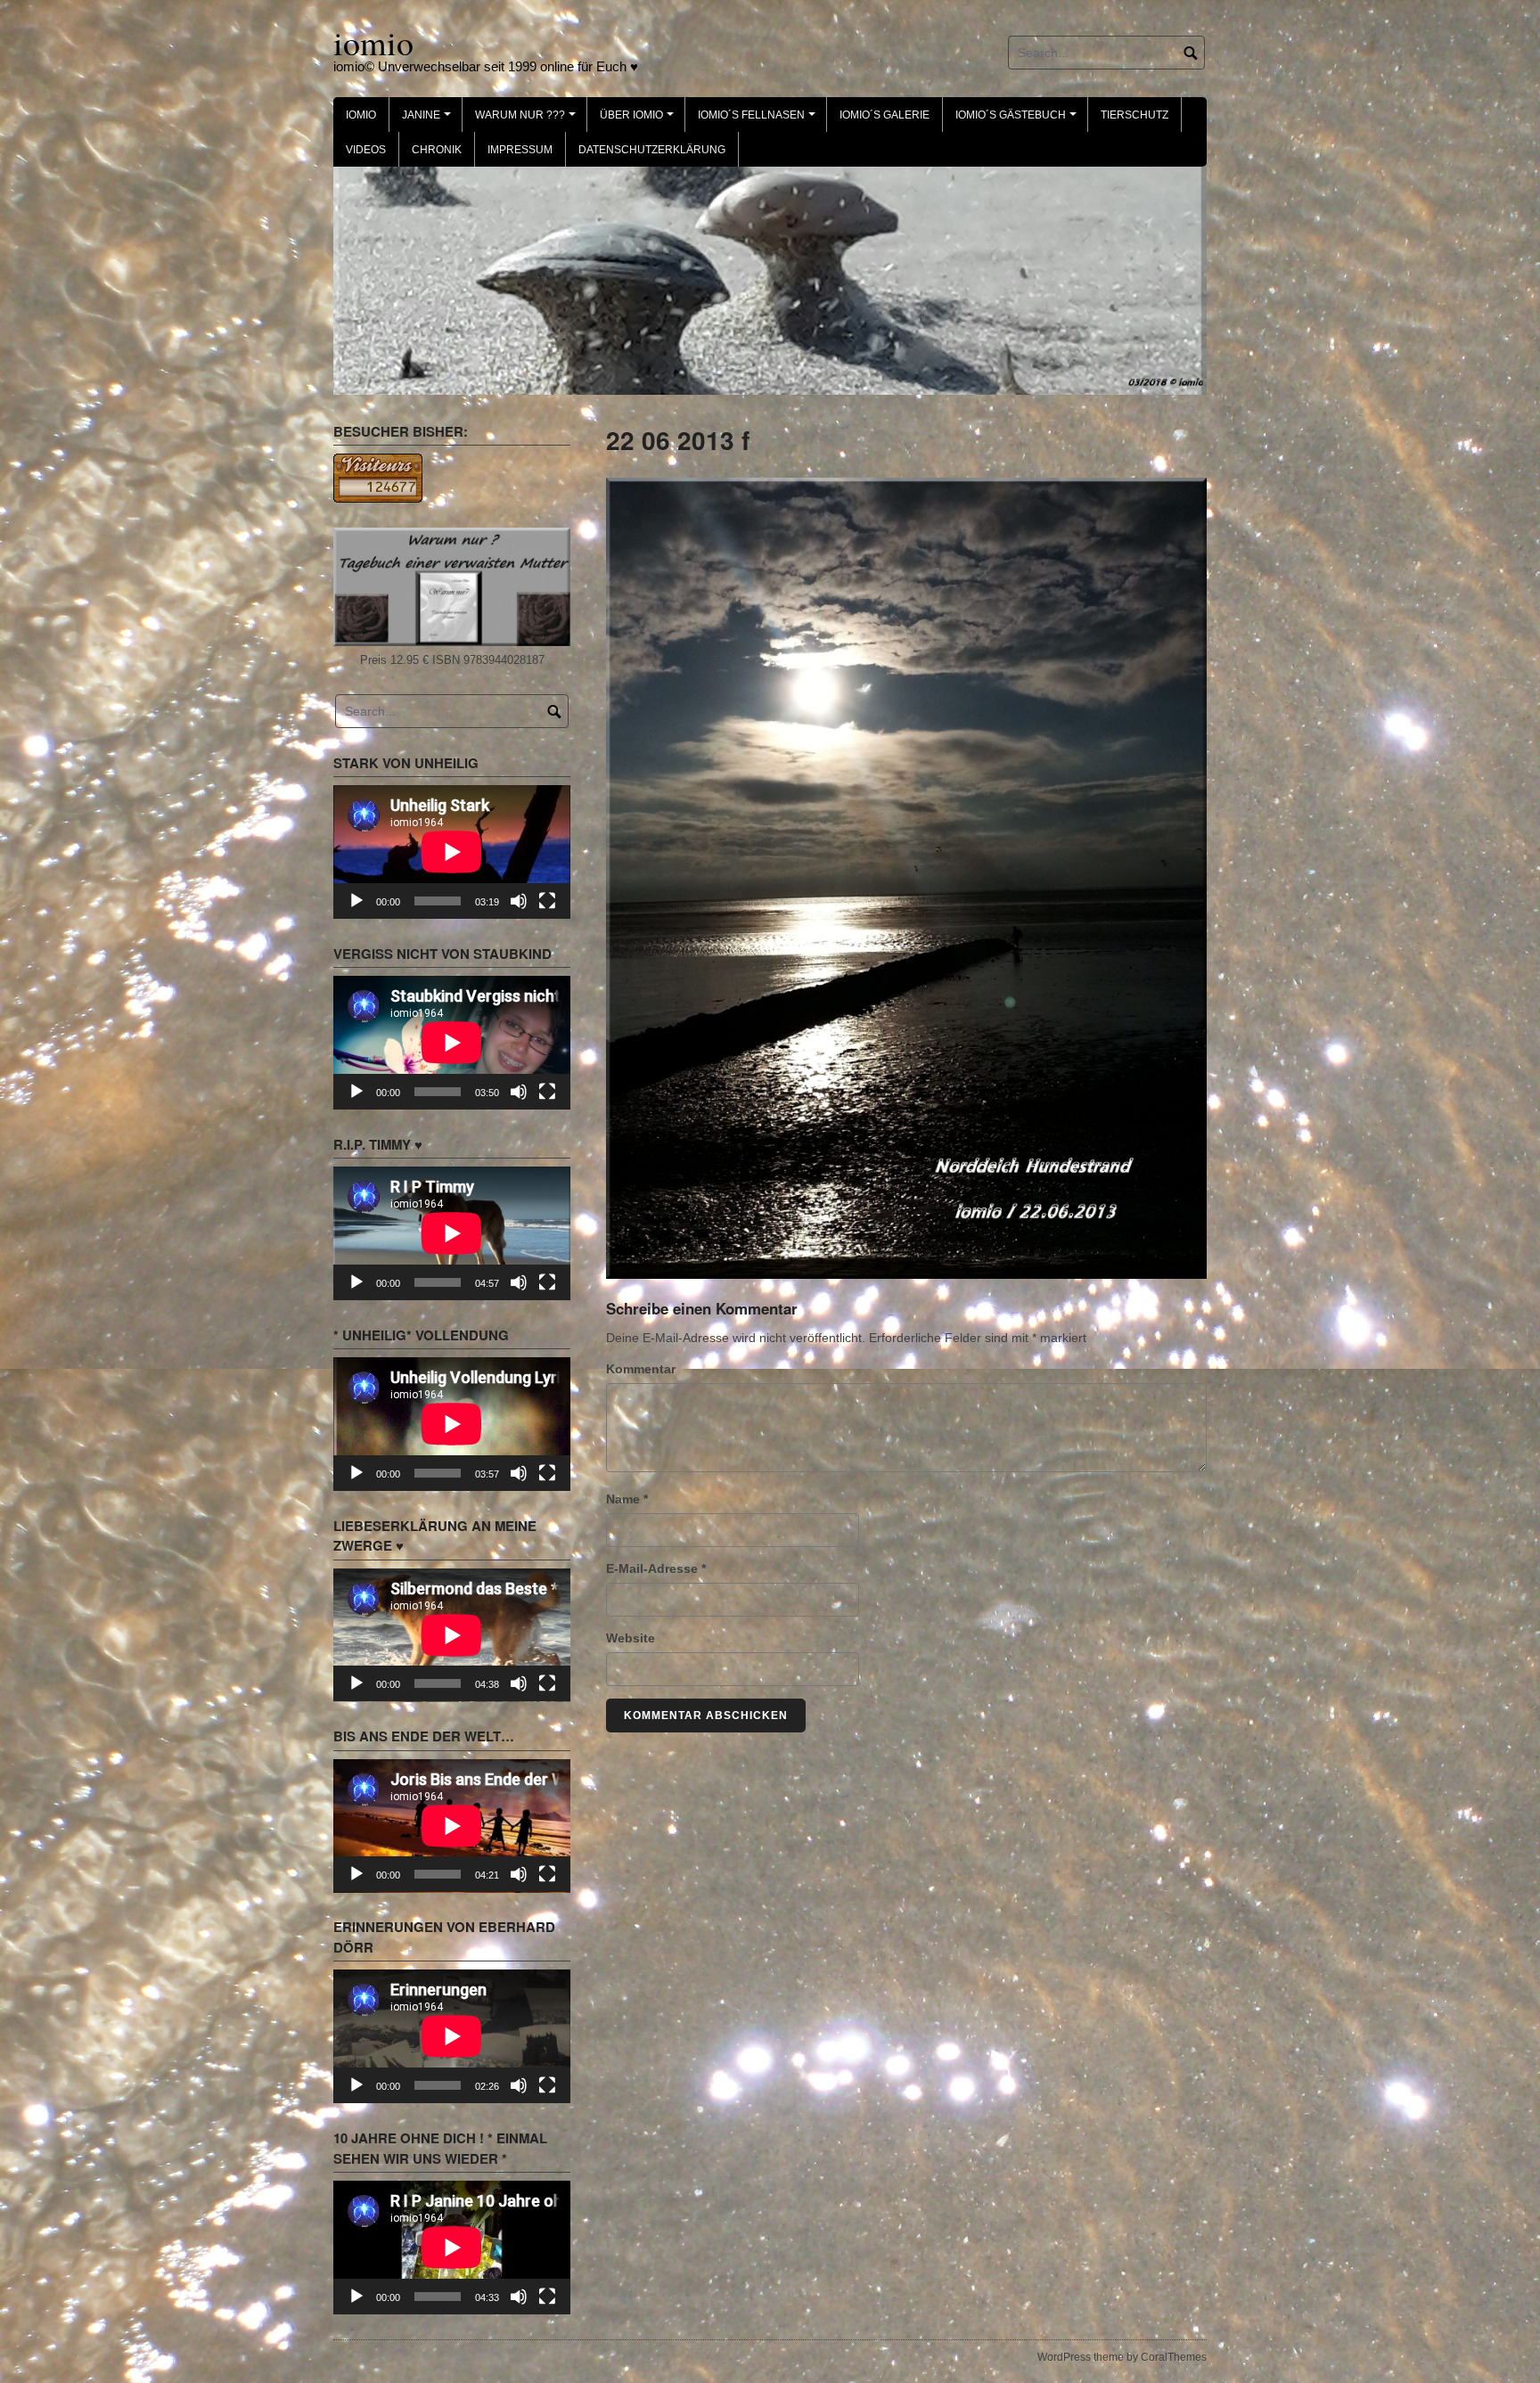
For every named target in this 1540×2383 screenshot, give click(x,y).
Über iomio (639, 120)
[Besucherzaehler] (378, 475)
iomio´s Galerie (885, 115)
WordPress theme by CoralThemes (1122, 2354)
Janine (429, 120)
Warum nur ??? (528, 120)
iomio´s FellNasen (759, 120)
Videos (366, 150)
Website (631, 1636)
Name (627, 1497)
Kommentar (641, 1367)
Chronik (437, 150)
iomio (373, 42)
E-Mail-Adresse (656, 1567)
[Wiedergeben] (356, 898)
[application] (452, 850)
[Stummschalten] (519, 898)
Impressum (520, 150)
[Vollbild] (547, 898)
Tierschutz (1135, 115)
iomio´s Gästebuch (1019, 120)
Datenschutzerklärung (652, 150)
